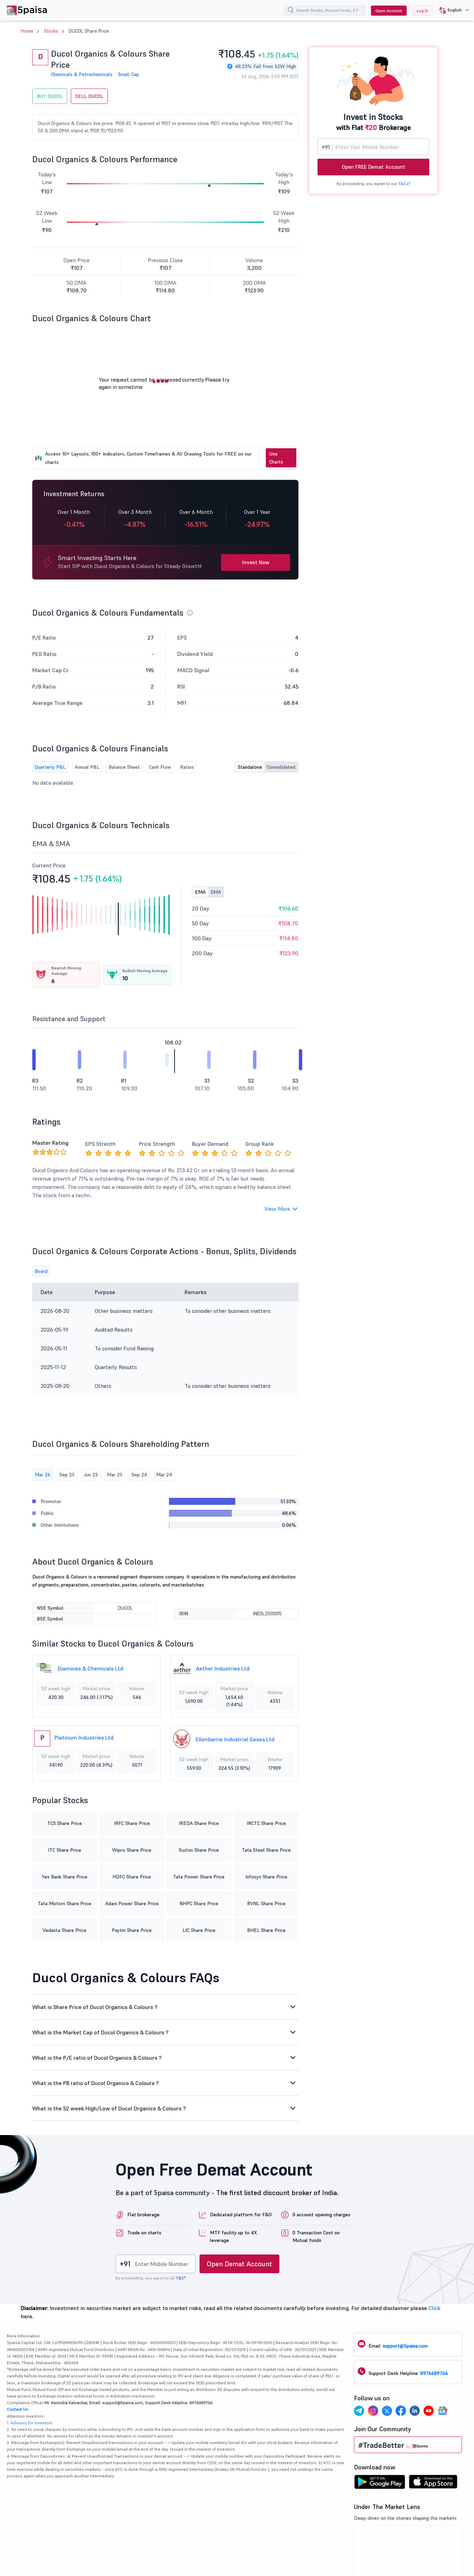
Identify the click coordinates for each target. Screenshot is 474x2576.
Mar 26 (43, 1475)
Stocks (51, 31)
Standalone (250, 767)
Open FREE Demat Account (374, 167)
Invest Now (256, 562)
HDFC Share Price (132, 1877)
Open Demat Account (239, 2264)
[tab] (165, 2007)
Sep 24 (139, 1475)
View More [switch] (277, 1209)
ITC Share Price (65, 1850)
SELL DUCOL (89, 96)
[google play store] (380, 2484)
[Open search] (291, 11)
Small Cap (129, 74)
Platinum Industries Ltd (84, 1737)
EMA (200, 892)
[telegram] (359, 2412)
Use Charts (276, 458)
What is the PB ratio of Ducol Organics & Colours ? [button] (96, 2083)
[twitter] (387, 2412)
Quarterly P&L (50, 767)
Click (434, 2308)
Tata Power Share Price (199, 1877)
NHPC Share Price (199, 1903)
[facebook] (401, 2412)
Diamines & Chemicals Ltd (90, 1668)
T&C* (181, 2278)
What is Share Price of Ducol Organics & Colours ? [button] (95, 2007)
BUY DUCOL (50, 96)
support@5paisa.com (405, 2346)
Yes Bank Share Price (65, 1877)
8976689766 (434, 2373)
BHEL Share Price (266, 1930)
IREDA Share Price (199, 1823)
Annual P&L (87, 767)
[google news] (442, 2412)
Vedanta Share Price (65, 1930)
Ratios (187, 767)
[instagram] (373, 2412)
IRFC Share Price (132, 1823)
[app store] (433, 2484)
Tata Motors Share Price (65, 1903)
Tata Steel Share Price (266, 1850)
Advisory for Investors (31, 2423)
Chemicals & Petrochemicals (82, 74)
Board (41, 1271)
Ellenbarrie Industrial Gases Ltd (235, 1739)
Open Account (389, 11)
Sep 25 (67, 1475)
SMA (216, 892)
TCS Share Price (65, 1823)
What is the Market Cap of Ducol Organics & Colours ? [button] (100, 2032)
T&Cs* (404, 184)
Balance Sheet (124, 767)
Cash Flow (160, 767)
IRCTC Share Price (266, 1823)
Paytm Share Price (132, 1930)
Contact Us (18, 2409)
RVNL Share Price (266, 1903)
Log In (422, 11)
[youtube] (429, 2412)
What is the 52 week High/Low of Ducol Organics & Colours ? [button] (109, 2108)
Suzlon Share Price (199, 1850)
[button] (452, 10)
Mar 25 (115, 1475)
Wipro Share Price (132, 1850)
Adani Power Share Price (132, 1903)
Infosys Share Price (266, 1877)
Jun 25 (91, 1475)
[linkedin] (415, 2412)
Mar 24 (164, 1475)
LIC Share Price (199, 1930)
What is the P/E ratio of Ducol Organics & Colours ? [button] (97, 2058)
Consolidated (281, 767)
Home (27, 31)
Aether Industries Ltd (223, 1668)
